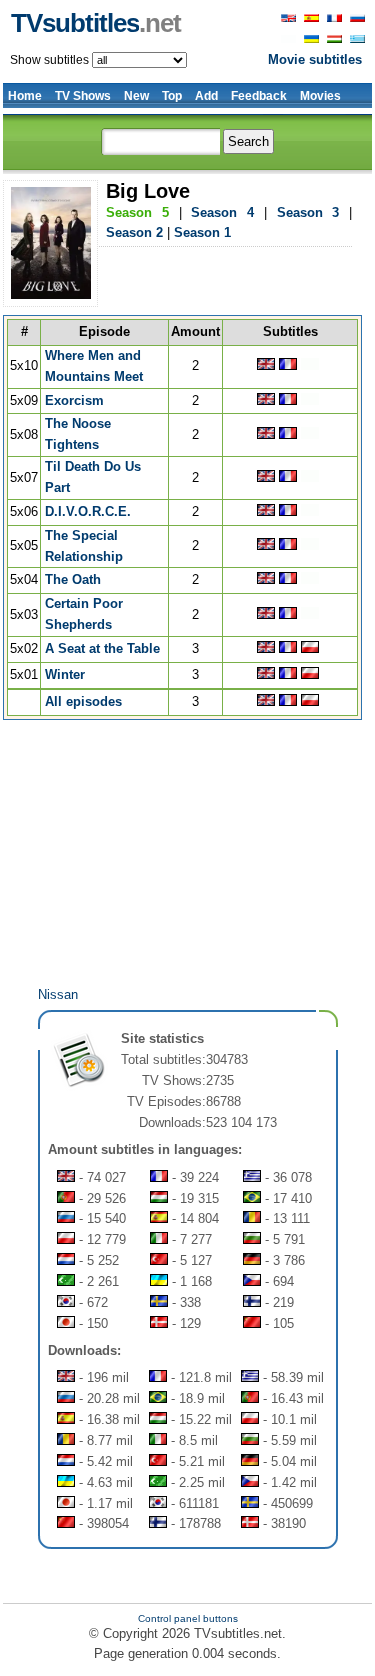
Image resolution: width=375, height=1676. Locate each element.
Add (206, 96)
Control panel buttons (188, 1618)
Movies (320, 96)
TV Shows (83, 96)
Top (172, 96)
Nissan (58, 994)
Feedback (259, 96)
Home (25, 96)
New (136, 96)
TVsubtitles (96, 23)
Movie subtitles (315, 59)
